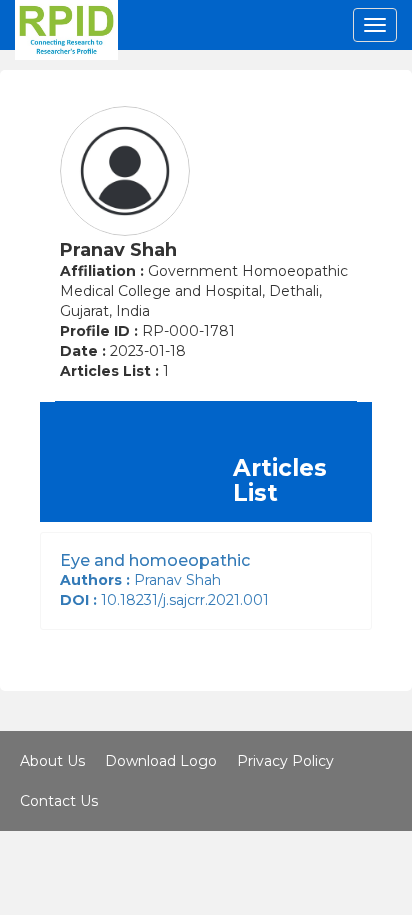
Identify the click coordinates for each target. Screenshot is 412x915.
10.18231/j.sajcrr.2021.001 (168, 600)
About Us (52, 761)
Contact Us (59, 801)
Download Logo (161, 761)
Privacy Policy (285, 761)
